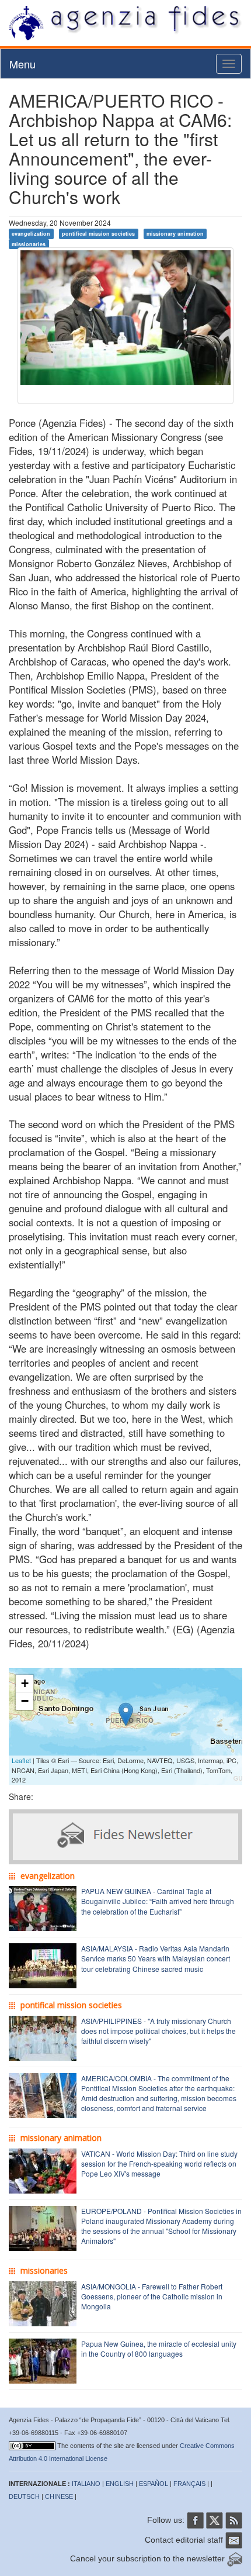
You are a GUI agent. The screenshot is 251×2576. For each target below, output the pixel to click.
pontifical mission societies (98, 234)
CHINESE (59, 2496)
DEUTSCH (24, 2496)
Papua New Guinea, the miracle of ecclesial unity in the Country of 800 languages (159, 2349)
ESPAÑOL (154, 2484)
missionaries (29, 244)
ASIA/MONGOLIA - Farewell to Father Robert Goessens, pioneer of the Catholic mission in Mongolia (152, 2296)
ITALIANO (86, 2484)
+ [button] (25, 1683)
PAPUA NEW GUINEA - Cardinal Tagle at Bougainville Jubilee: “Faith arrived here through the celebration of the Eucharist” (158, 1901)
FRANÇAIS (189, 2484)
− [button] (25, 1701)
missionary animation (175, 234)
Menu (22, 64)
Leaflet (21, 1760)
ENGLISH (120, 2484)
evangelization (31, 234)
